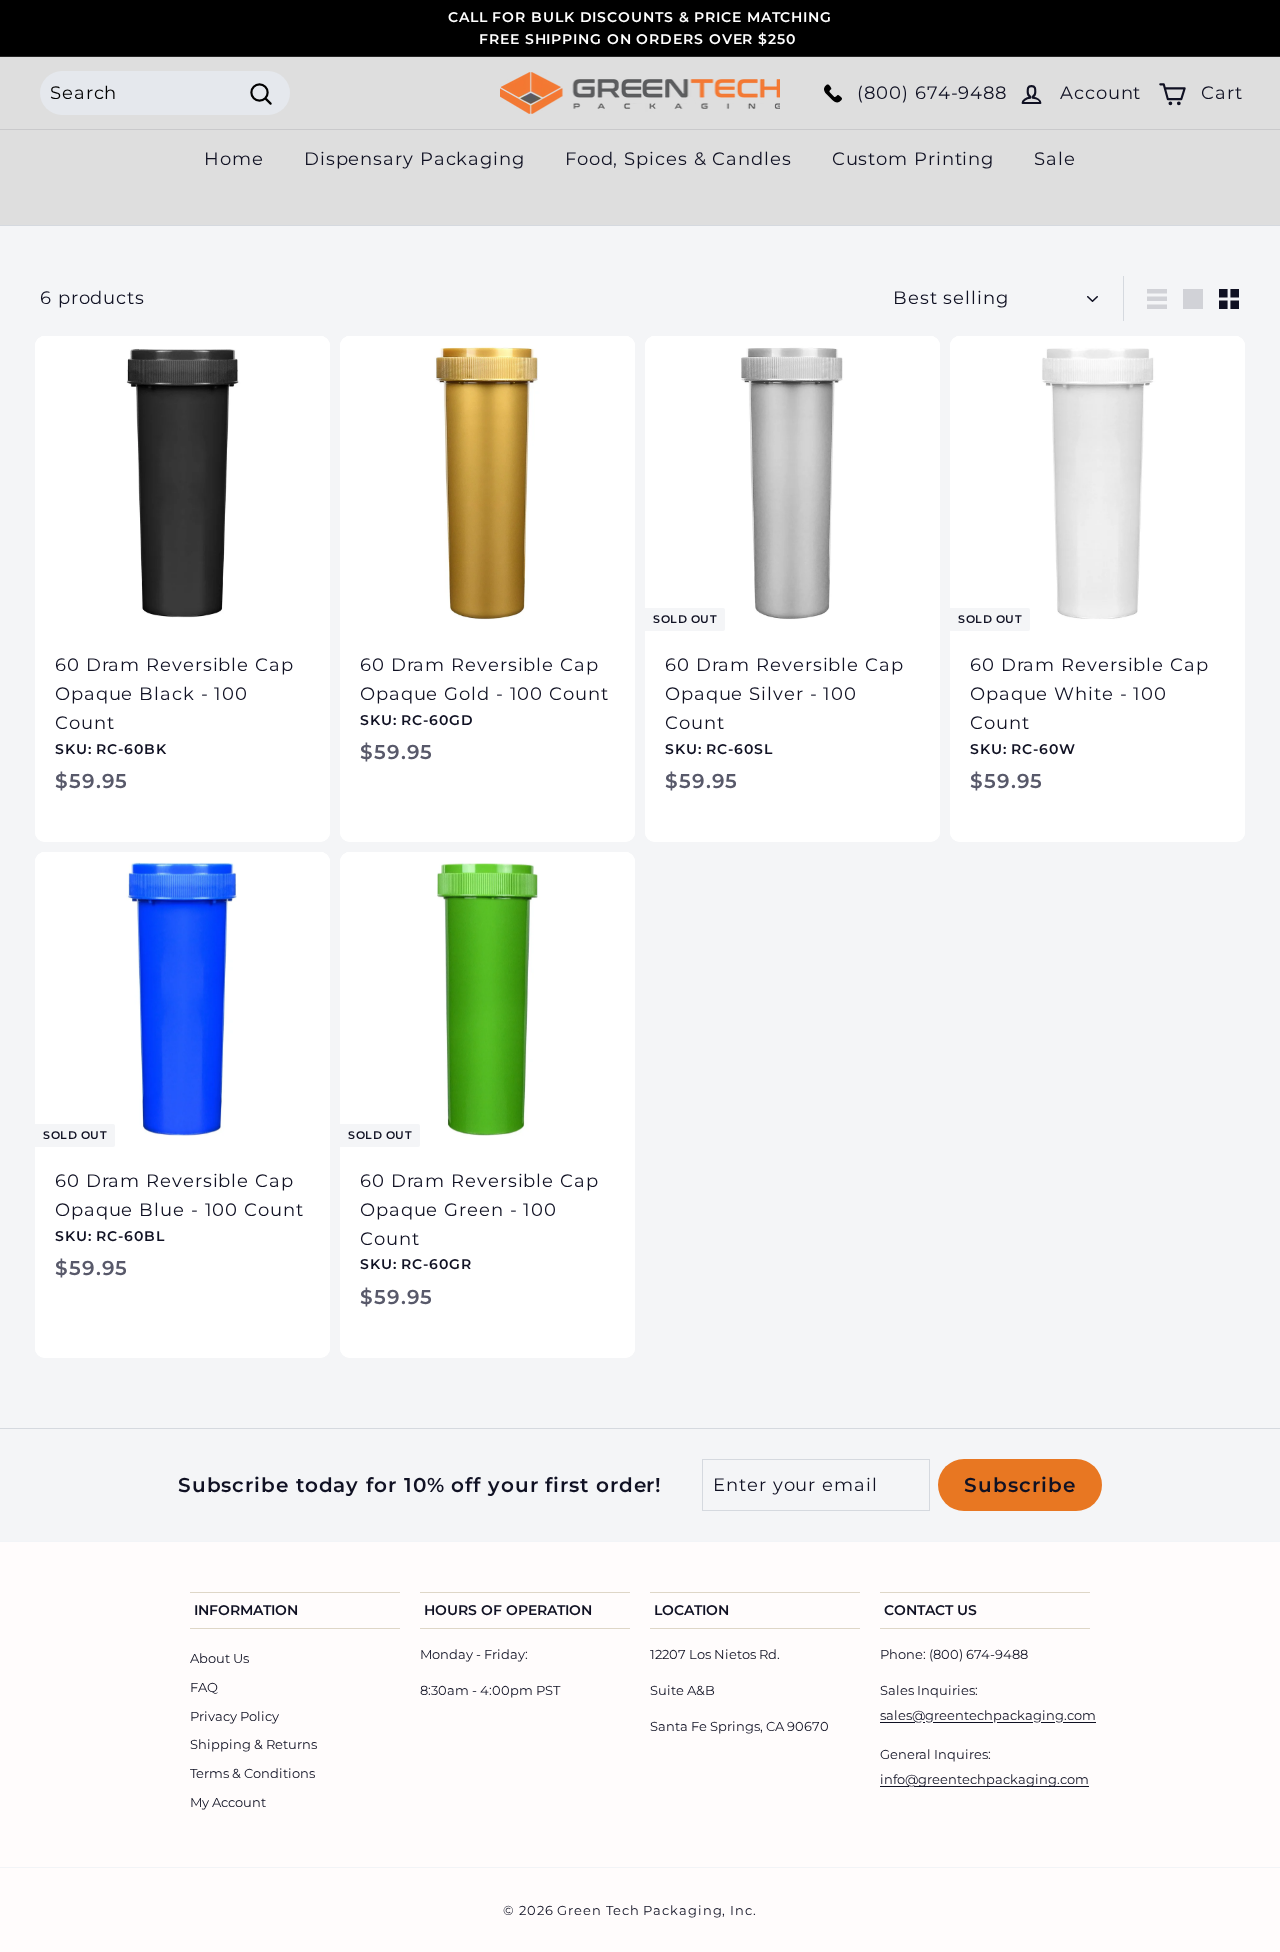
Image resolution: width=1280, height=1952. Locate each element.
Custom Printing (913, 159)
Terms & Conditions (252, 1773)
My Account (228, 1802)
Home (234, 159)
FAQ (204, 1687)
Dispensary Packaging (414, 159)
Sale (1055, 159)
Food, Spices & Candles (678, 159)
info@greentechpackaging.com (984, 1779)
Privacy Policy (234, 1716)
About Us (219, 1658)
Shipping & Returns (253, 1744)
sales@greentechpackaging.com (988, 1715)
